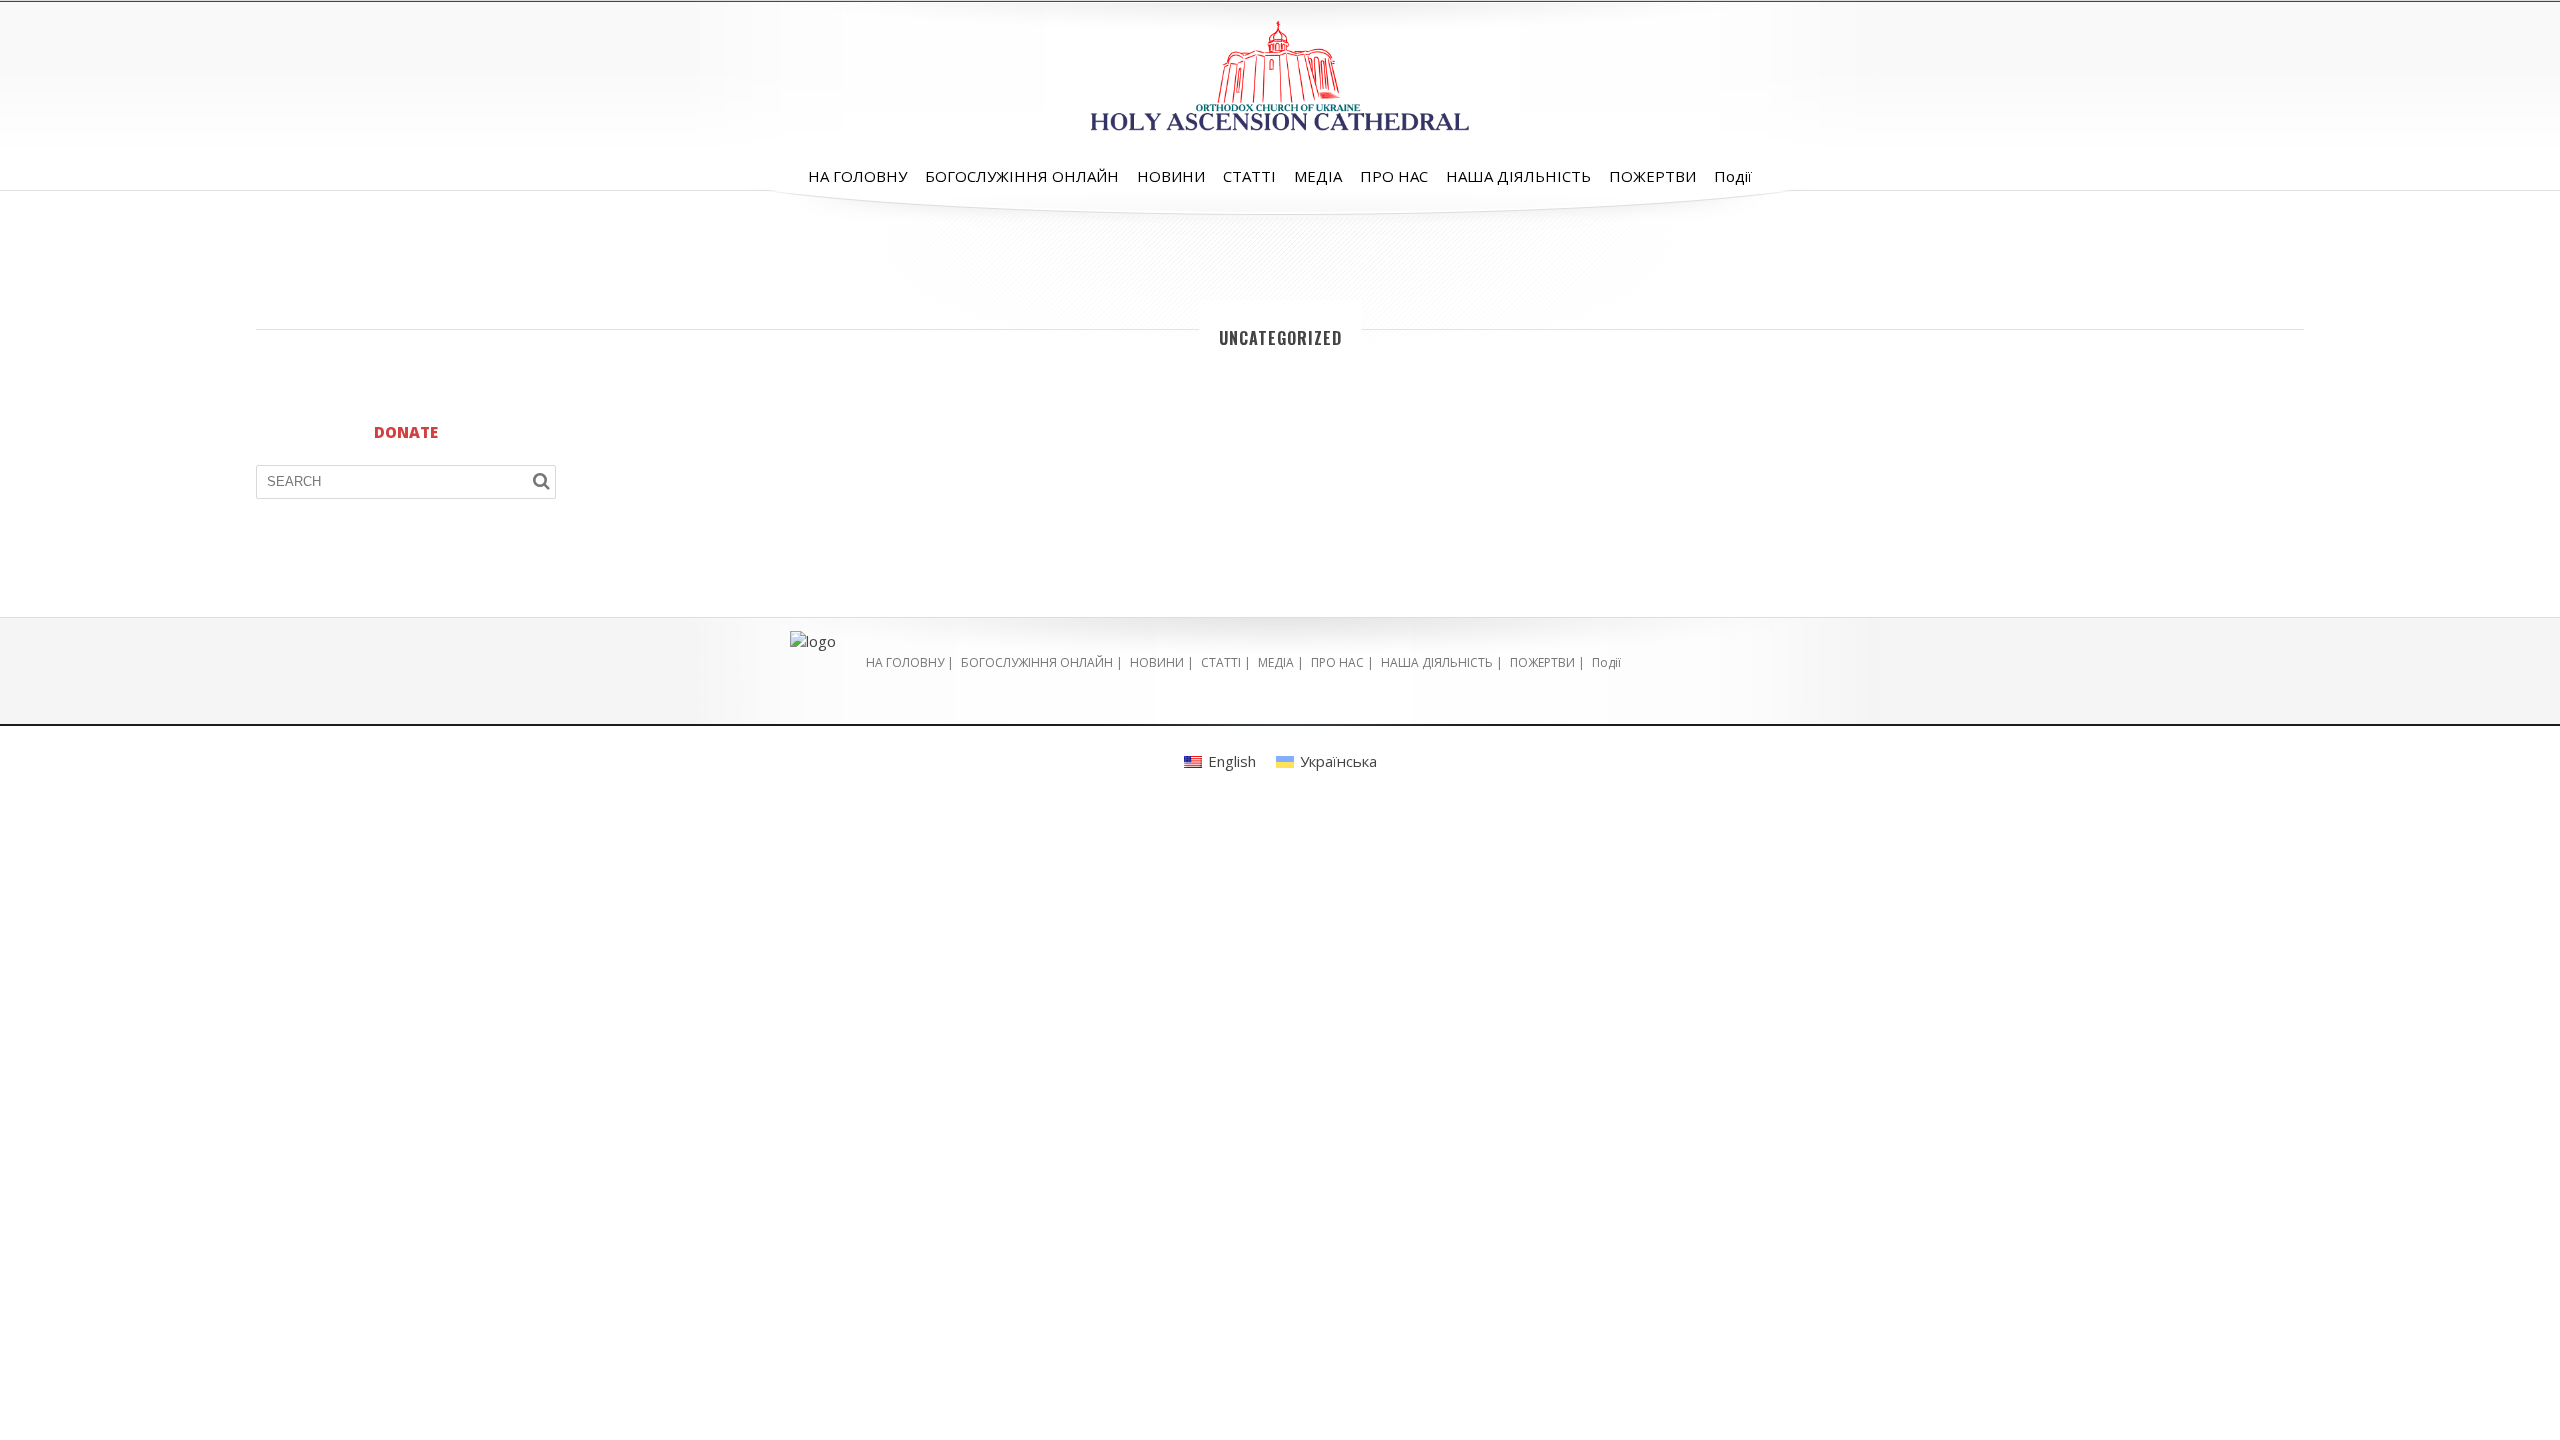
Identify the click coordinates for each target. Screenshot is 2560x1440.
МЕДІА (1318, 176)
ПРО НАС (1394, 176)
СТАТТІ (1249, 176)
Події (1733, 176)
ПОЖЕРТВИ (1652, 176)
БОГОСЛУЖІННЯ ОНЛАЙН (1022, 176)
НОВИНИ (1171, 176)
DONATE (406, 432)
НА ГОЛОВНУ (857, 176)
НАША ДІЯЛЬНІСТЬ (1518, 176)
